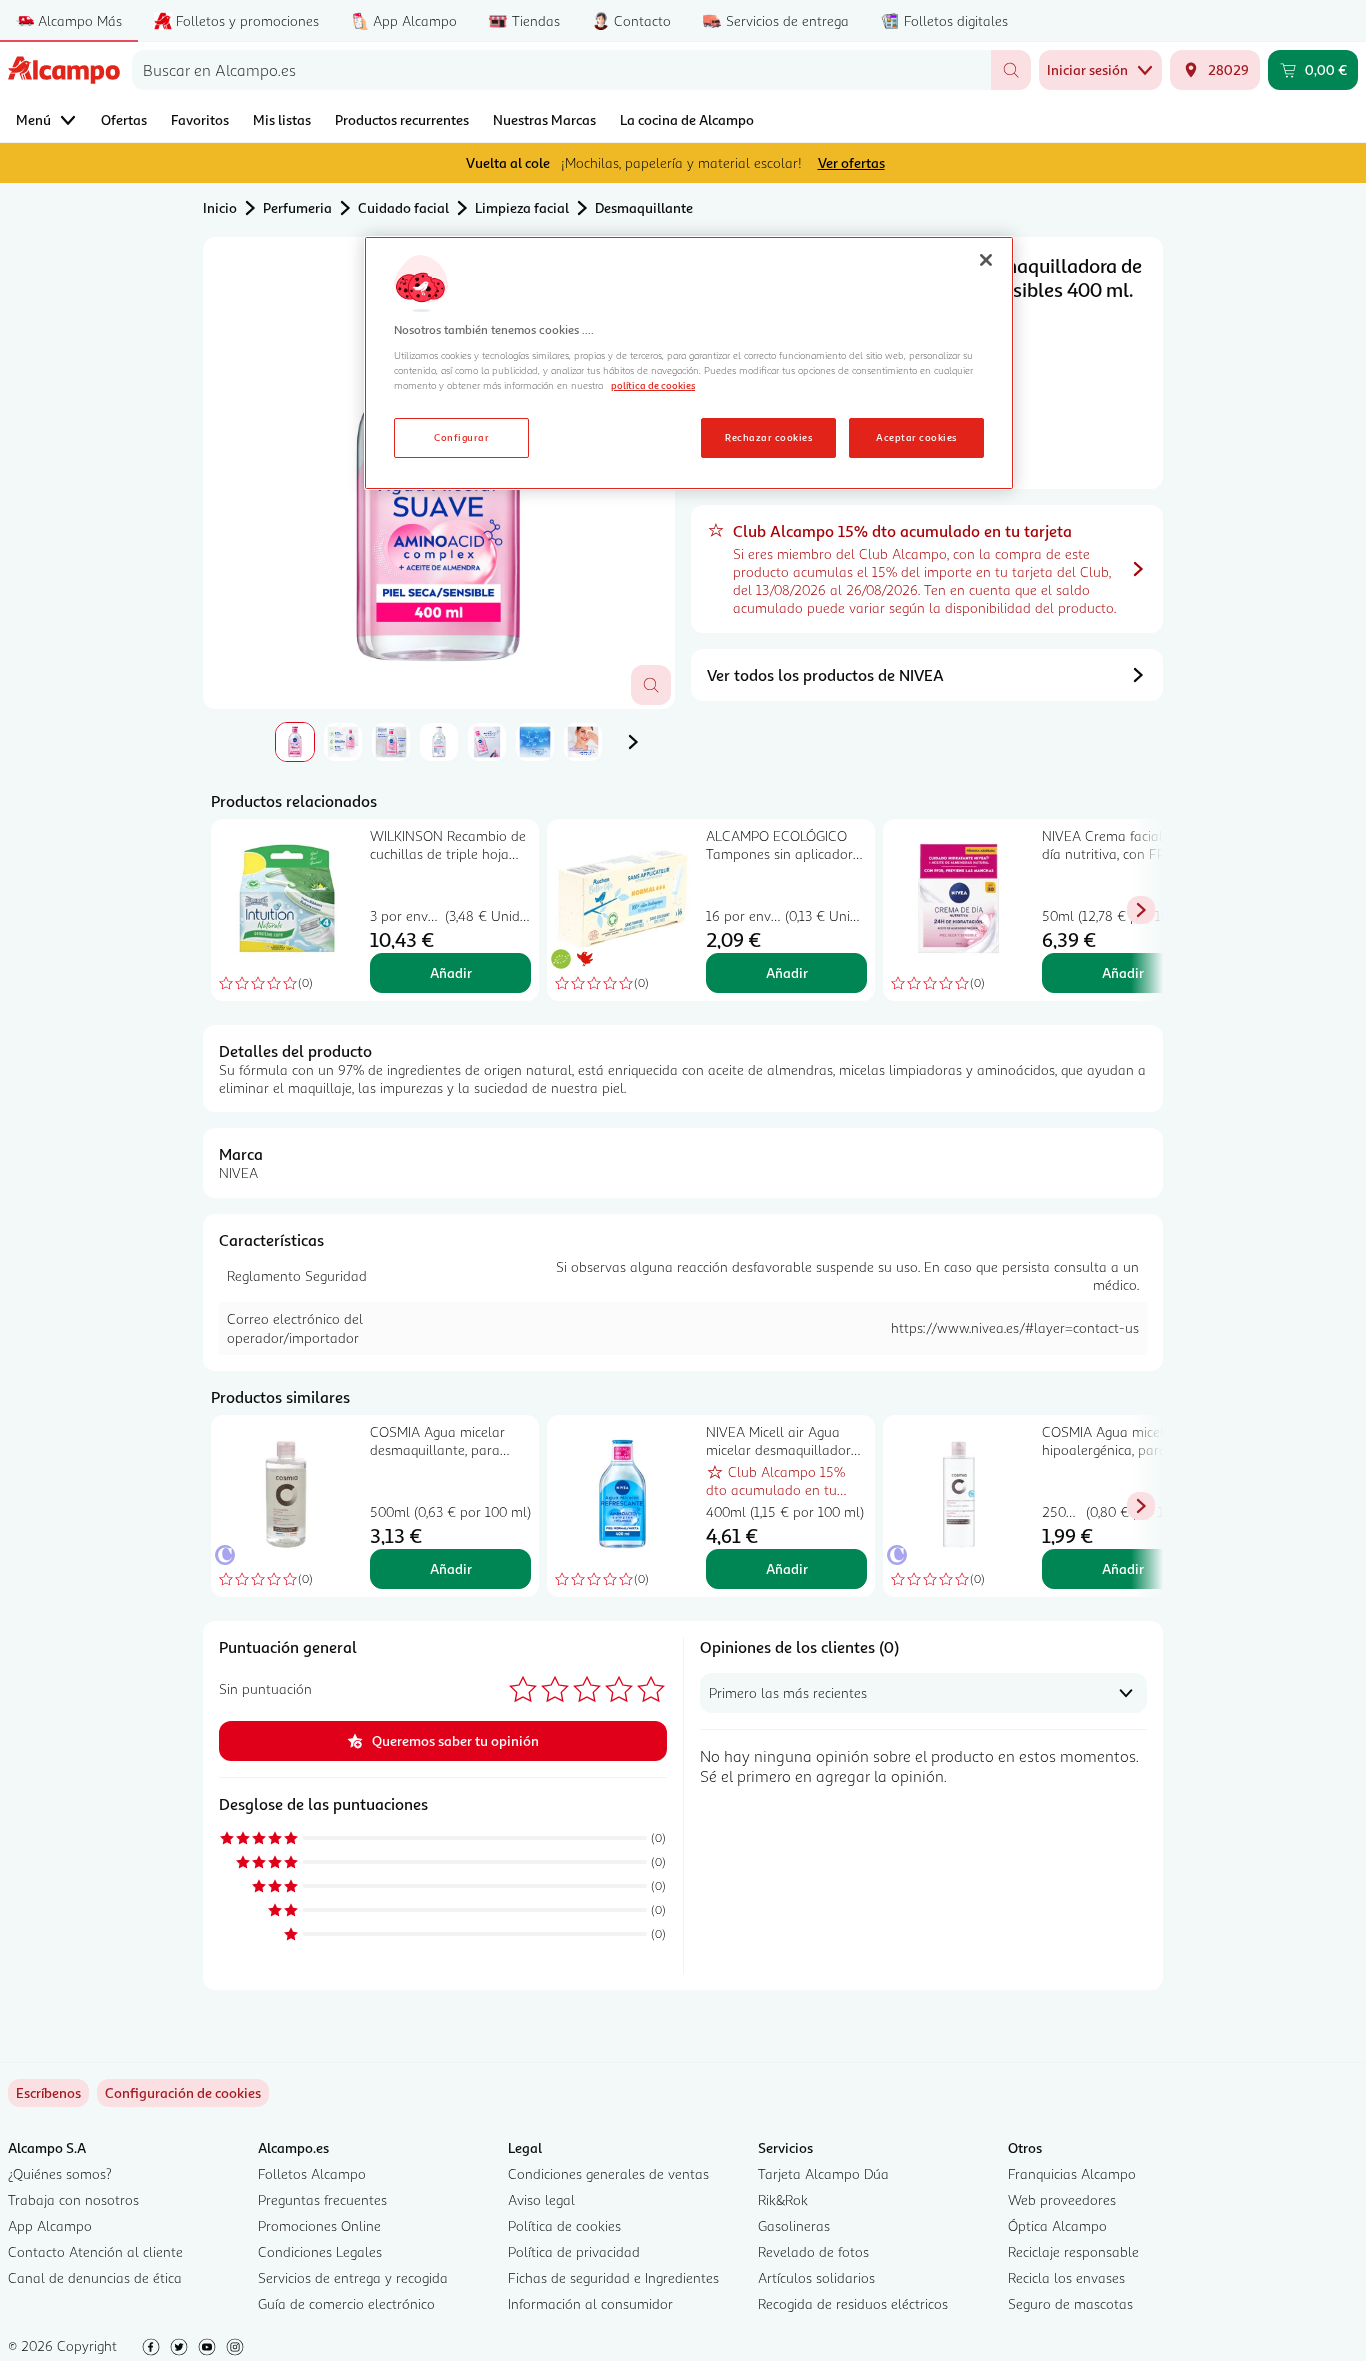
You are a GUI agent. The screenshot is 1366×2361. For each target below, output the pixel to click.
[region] (689, 363)
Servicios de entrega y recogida (353, 2277)
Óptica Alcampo (1057, 2225)
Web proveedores (1062, 2199)
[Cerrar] (986, 260)
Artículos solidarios (816, 2277)
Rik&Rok (783, 2199)
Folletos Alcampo (312, 2173)
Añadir (451, 972)
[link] (183, 2093)
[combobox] (561, 70)
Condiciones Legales (320, 2251)
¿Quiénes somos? (60, 2173)
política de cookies (653, 385)
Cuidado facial (403, 207)
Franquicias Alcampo (1072, 2173)
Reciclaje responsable (1073, 2251)
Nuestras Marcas (544, 119)
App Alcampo (50, 2225)
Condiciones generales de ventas (608, 2173)
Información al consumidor (590, 2303)
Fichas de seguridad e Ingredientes (613, 2277)
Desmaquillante (644, 207)
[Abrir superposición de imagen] (651, 685)
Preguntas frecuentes (322, 2199)
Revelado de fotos (813, 2251)
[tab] (295, 742)
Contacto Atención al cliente (95, 2251)
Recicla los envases (1066, 2277)
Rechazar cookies (768, 437)
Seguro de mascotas (1070, 2303)
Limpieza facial (522, 207)
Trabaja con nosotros (73, 2199)
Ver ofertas (851, 162)
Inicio (220, 207)
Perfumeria (297, 207)
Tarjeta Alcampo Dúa (823, 2173)
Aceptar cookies (916, 437)
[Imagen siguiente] (633, 742)
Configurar (461, 437)
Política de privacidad (574, 2251)
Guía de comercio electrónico (346, 2303)
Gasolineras (794, 2225)
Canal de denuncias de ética (95, 2277)
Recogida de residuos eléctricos (853, 2303)
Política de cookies (564, 2225)
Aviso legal (541, 2199)
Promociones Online (319, 2225)
